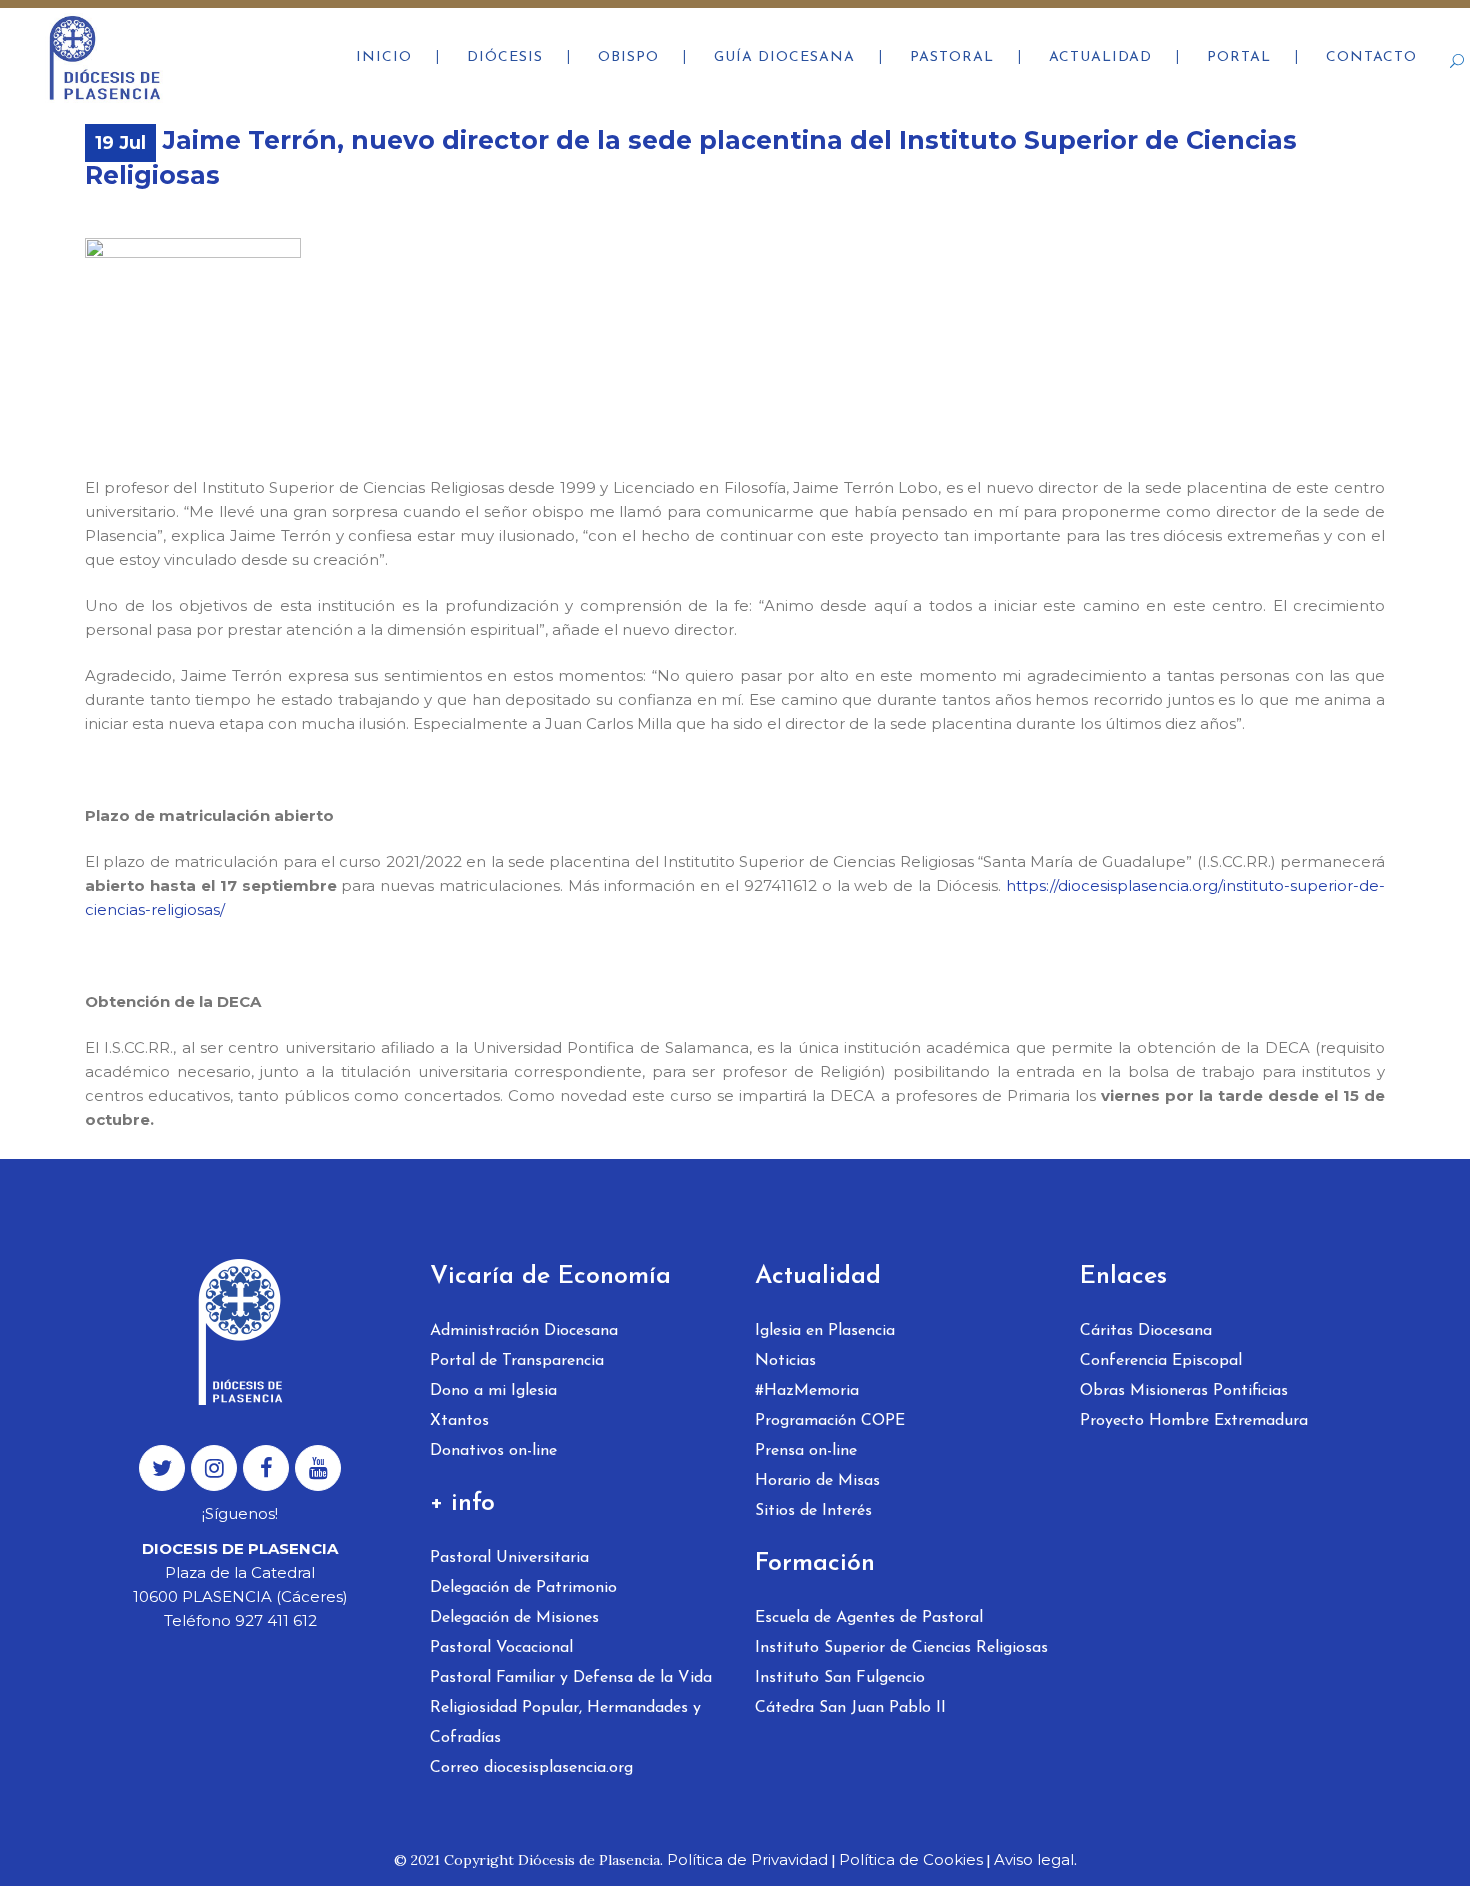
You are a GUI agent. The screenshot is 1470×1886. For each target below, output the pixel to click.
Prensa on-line (806, 1451)
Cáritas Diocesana (1146, 1331)
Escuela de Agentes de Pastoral (869, 1618)
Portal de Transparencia (517, 1361)
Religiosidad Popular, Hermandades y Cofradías (565, 1723)
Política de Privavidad (747, 1859)
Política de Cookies (911, 1859)
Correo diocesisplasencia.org (531, 1768)
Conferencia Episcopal (1161, 1361)
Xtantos (459, 1421)
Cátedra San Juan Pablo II (850, 1708)
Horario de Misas (817, 1481)
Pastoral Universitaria (509, 1558)
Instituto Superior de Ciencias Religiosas (901, 1648)
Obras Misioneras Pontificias (1184, 1391)
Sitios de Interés (813, 1511)
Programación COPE (830, 1421)
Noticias (785, 1361)
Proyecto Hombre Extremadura (1194, 1421)
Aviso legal (1034, 1859)
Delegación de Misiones (514, 1618)
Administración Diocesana (524, 1331)
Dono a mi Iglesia (493, 1391)
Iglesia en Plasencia (825, 1331)
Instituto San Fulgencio (840, 1678)
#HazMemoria (807, 1391)
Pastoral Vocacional (501, 1648)
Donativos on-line (493, 1451)
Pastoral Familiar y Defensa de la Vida (571, 1678)
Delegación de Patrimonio (523, 1588)
